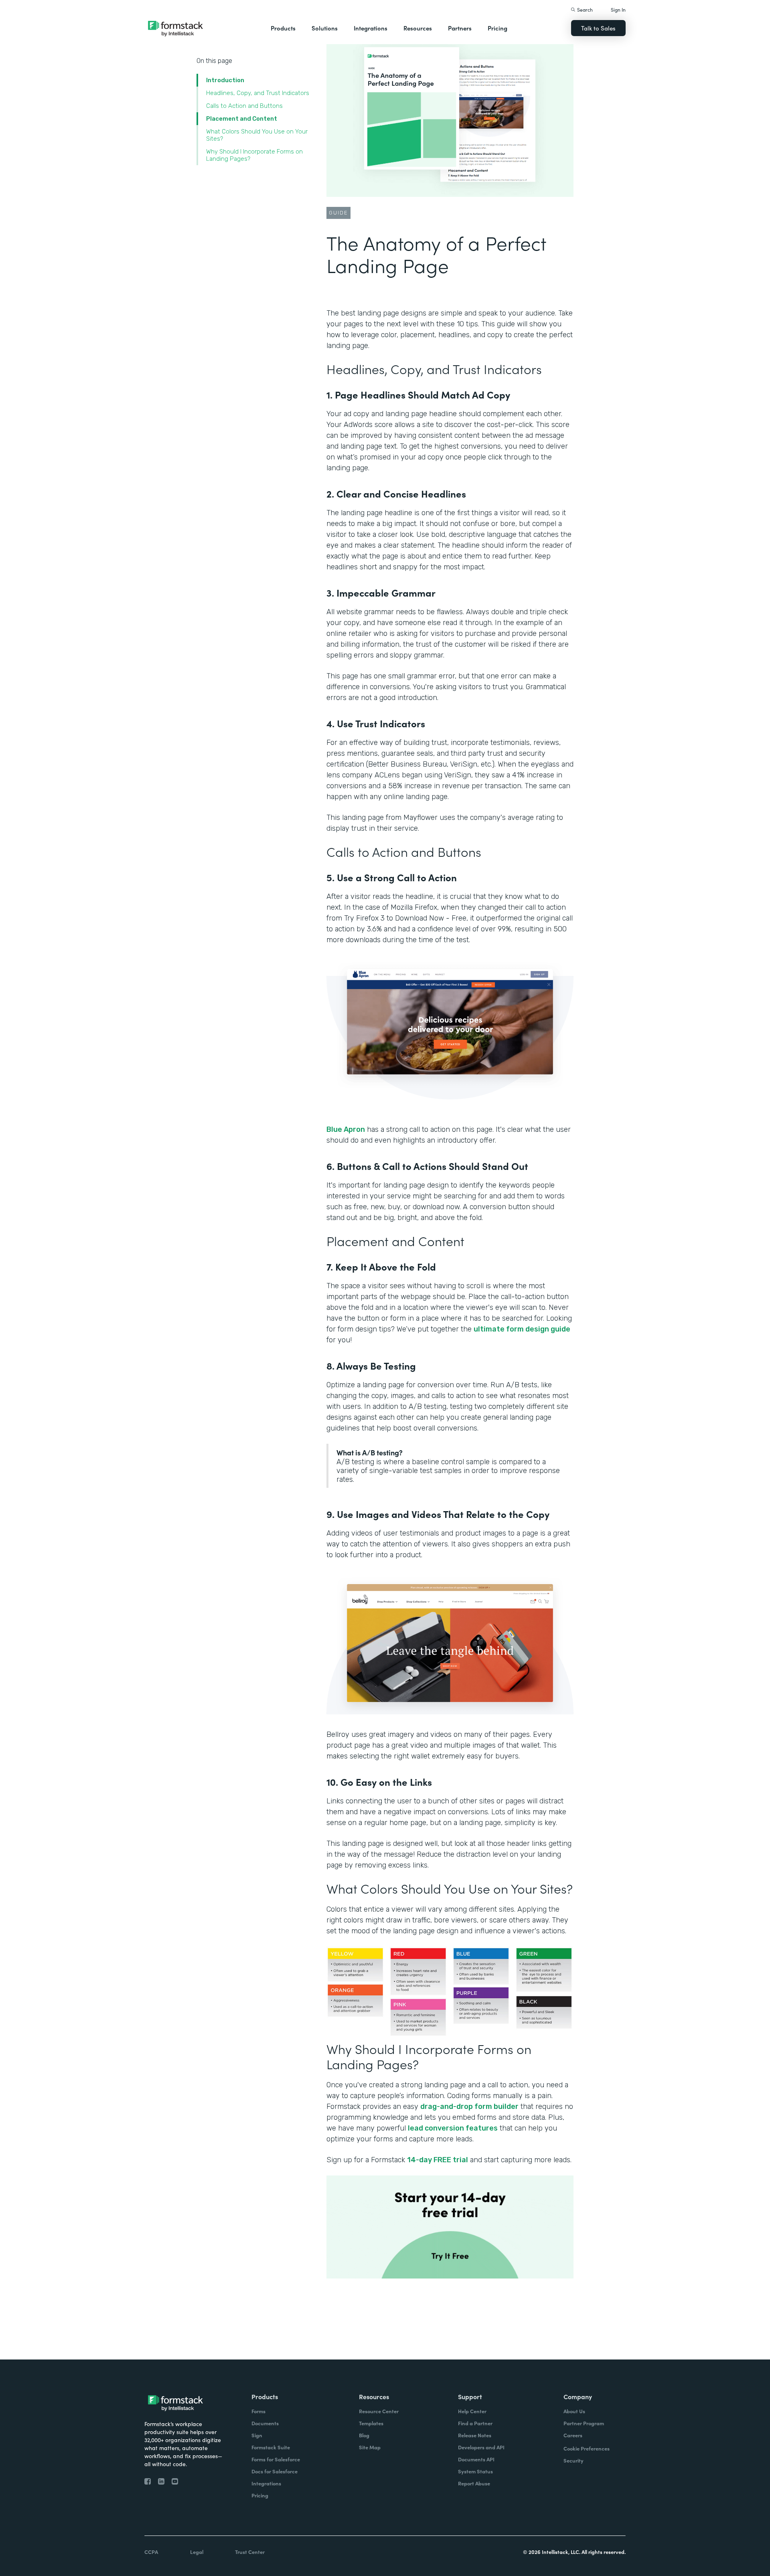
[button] (283, 28)
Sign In (618, 9)
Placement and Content (242, 119)
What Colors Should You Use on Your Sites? (257, 135)
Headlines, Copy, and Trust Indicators (258, 93)
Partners (460, 28)
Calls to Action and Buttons (244, 106)
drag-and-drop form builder (469, 2107)
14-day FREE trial (438, 2160)
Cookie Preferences (587, 2448)
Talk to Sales (598, 28)
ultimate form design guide (522, 1329)
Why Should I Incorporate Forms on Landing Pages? (254, 155)
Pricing (497, 28)
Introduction (225, 80)
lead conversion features (453, 2128)
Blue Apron (346, 1129)
